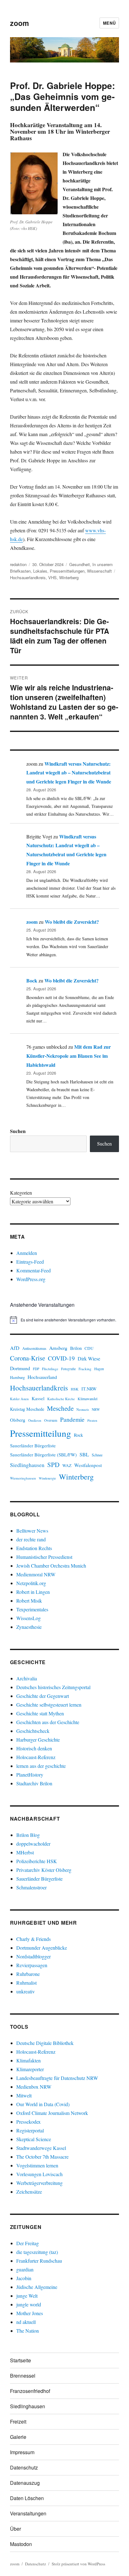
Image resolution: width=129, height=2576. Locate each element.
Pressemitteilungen (67, 571)
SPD (53, 1465)
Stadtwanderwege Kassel (41, 2148)
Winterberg (69, 577)
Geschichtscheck (33, 1731)
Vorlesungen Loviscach (39, 2174)
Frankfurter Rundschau (39, 2261)
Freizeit (18, 2422)
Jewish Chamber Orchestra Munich (51, 1566)
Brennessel (23, 2376)
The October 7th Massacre (42, 2157)
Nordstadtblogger (34, 1956)
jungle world (29, 2304)
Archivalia (27, 1678)
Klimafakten (28, 2060)
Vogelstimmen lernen (37, 2165)
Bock (32, 980)
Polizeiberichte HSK (37, 1861)
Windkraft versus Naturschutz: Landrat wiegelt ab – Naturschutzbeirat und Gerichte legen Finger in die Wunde (69, 773)
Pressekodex (28, 2122)
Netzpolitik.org (31, 1583)
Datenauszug (25, 2483)
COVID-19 (61, 1358)
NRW (96, 1409)
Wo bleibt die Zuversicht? (72, 922)
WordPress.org (31, 1279)
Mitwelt (24, 2095)
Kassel (38, 1398)
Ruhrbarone (28, 1974)
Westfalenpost (88, 1465)
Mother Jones (30, 2313)
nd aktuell (26, 2322)
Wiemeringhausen (23, 1478)
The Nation (28, 2331)
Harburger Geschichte (38, 1740)
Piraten (92, 1420)
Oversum (51, 1420)
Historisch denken (34, 1748)
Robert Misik (29, 1601)
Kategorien (21, 1193)
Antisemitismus (34, 1348)
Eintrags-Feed (30, 1262)
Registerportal (30, 2130)
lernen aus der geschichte (41, 1766)
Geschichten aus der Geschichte (48, 1722)
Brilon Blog (28, 1835)
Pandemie (72, 1419)
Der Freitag (28, 2243)
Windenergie (47, 1478)
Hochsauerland (42, 1377)
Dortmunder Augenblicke (42, 1948)
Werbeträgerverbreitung (39, 2183)
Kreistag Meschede (27, 1409)
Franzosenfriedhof (30, 2391)
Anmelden (27, 1253)
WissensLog (28, 1618)
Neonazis (83, 1410)
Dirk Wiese (89, 1358)
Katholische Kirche (61, 1399)
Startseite (21, 2360)
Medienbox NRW (34, 2087)
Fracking (85, 1369)
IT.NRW (89, 1389)
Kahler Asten (19, 1399)
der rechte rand (31, 1539)
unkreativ (26, 1991)
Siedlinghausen (27, 1465)
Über (15, 2529)
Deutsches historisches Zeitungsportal (53, 1687)
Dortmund (20, 1368)
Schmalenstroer (31, 1887)
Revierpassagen (32, 1965)
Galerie (18, 2437)
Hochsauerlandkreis (28, 577)
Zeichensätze (29, 2192)
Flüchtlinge (50, 1369)
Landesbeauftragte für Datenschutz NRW (57, 2078)
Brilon (76, 1348)
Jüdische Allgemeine (37, 2287)
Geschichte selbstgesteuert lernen (49, 1705)
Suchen (18, 1131)
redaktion (18, 564)
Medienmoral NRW (36, 1574)
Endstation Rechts (34, 1548)
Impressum (22, 2452)
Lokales (40, 571)
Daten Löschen (27, 2498)
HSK (75, 1389)
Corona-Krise (28, 1358)
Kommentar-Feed (34, 1270)
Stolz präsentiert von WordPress (78, 2564)
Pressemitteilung (41, 1433)
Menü (109, 23)
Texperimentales (32, 1609)
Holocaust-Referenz (36, 1757)
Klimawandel (88, 1399)
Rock (78, 1435)
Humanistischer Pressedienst (44, 1557)
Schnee (97, 1455)
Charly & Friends (34, 1939)
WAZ (67, 1465)
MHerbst (25, 1852)
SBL (84, 1454)
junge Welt (27, 2296)
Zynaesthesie (29, 1627)
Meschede (60, 1408)
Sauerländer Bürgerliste (33, 1445)
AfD (15, 1348)
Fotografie (68, 1369)
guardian (25, 2269)
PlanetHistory (30, 1775)
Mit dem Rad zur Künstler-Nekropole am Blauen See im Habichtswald (69, 1056)
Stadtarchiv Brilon (34, 1783)
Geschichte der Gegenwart (43, 1696)
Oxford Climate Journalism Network (52, 2113)
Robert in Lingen (33, 1592)
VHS (52, 577)
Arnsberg (58, 1348)
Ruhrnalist (26, 1983)
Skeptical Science (34, 2139)
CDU (89, 1348)
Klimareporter (30, 2069)
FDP (36, 1369)
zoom (19, 23)
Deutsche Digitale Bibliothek (45, 2043)
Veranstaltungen (28, 2513)
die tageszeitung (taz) (37, 2252)
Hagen (99, 1369)
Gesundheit (80, 564)
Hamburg (17, 1378)
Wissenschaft (99, 571)
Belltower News (32, 1531)
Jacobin (24, 2278)
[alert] (65, 1320)
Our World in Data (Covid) (43, 2104)
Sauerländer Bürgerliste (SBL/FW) (43, 1455)
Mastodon (21, 2544)
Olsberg (18, 1420)
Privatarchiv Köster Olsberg (44, 1870)
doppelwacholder (33, 1844)
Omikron (35, 1420)
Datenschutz (24, 2467)
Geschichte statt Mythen (40, 1713)
